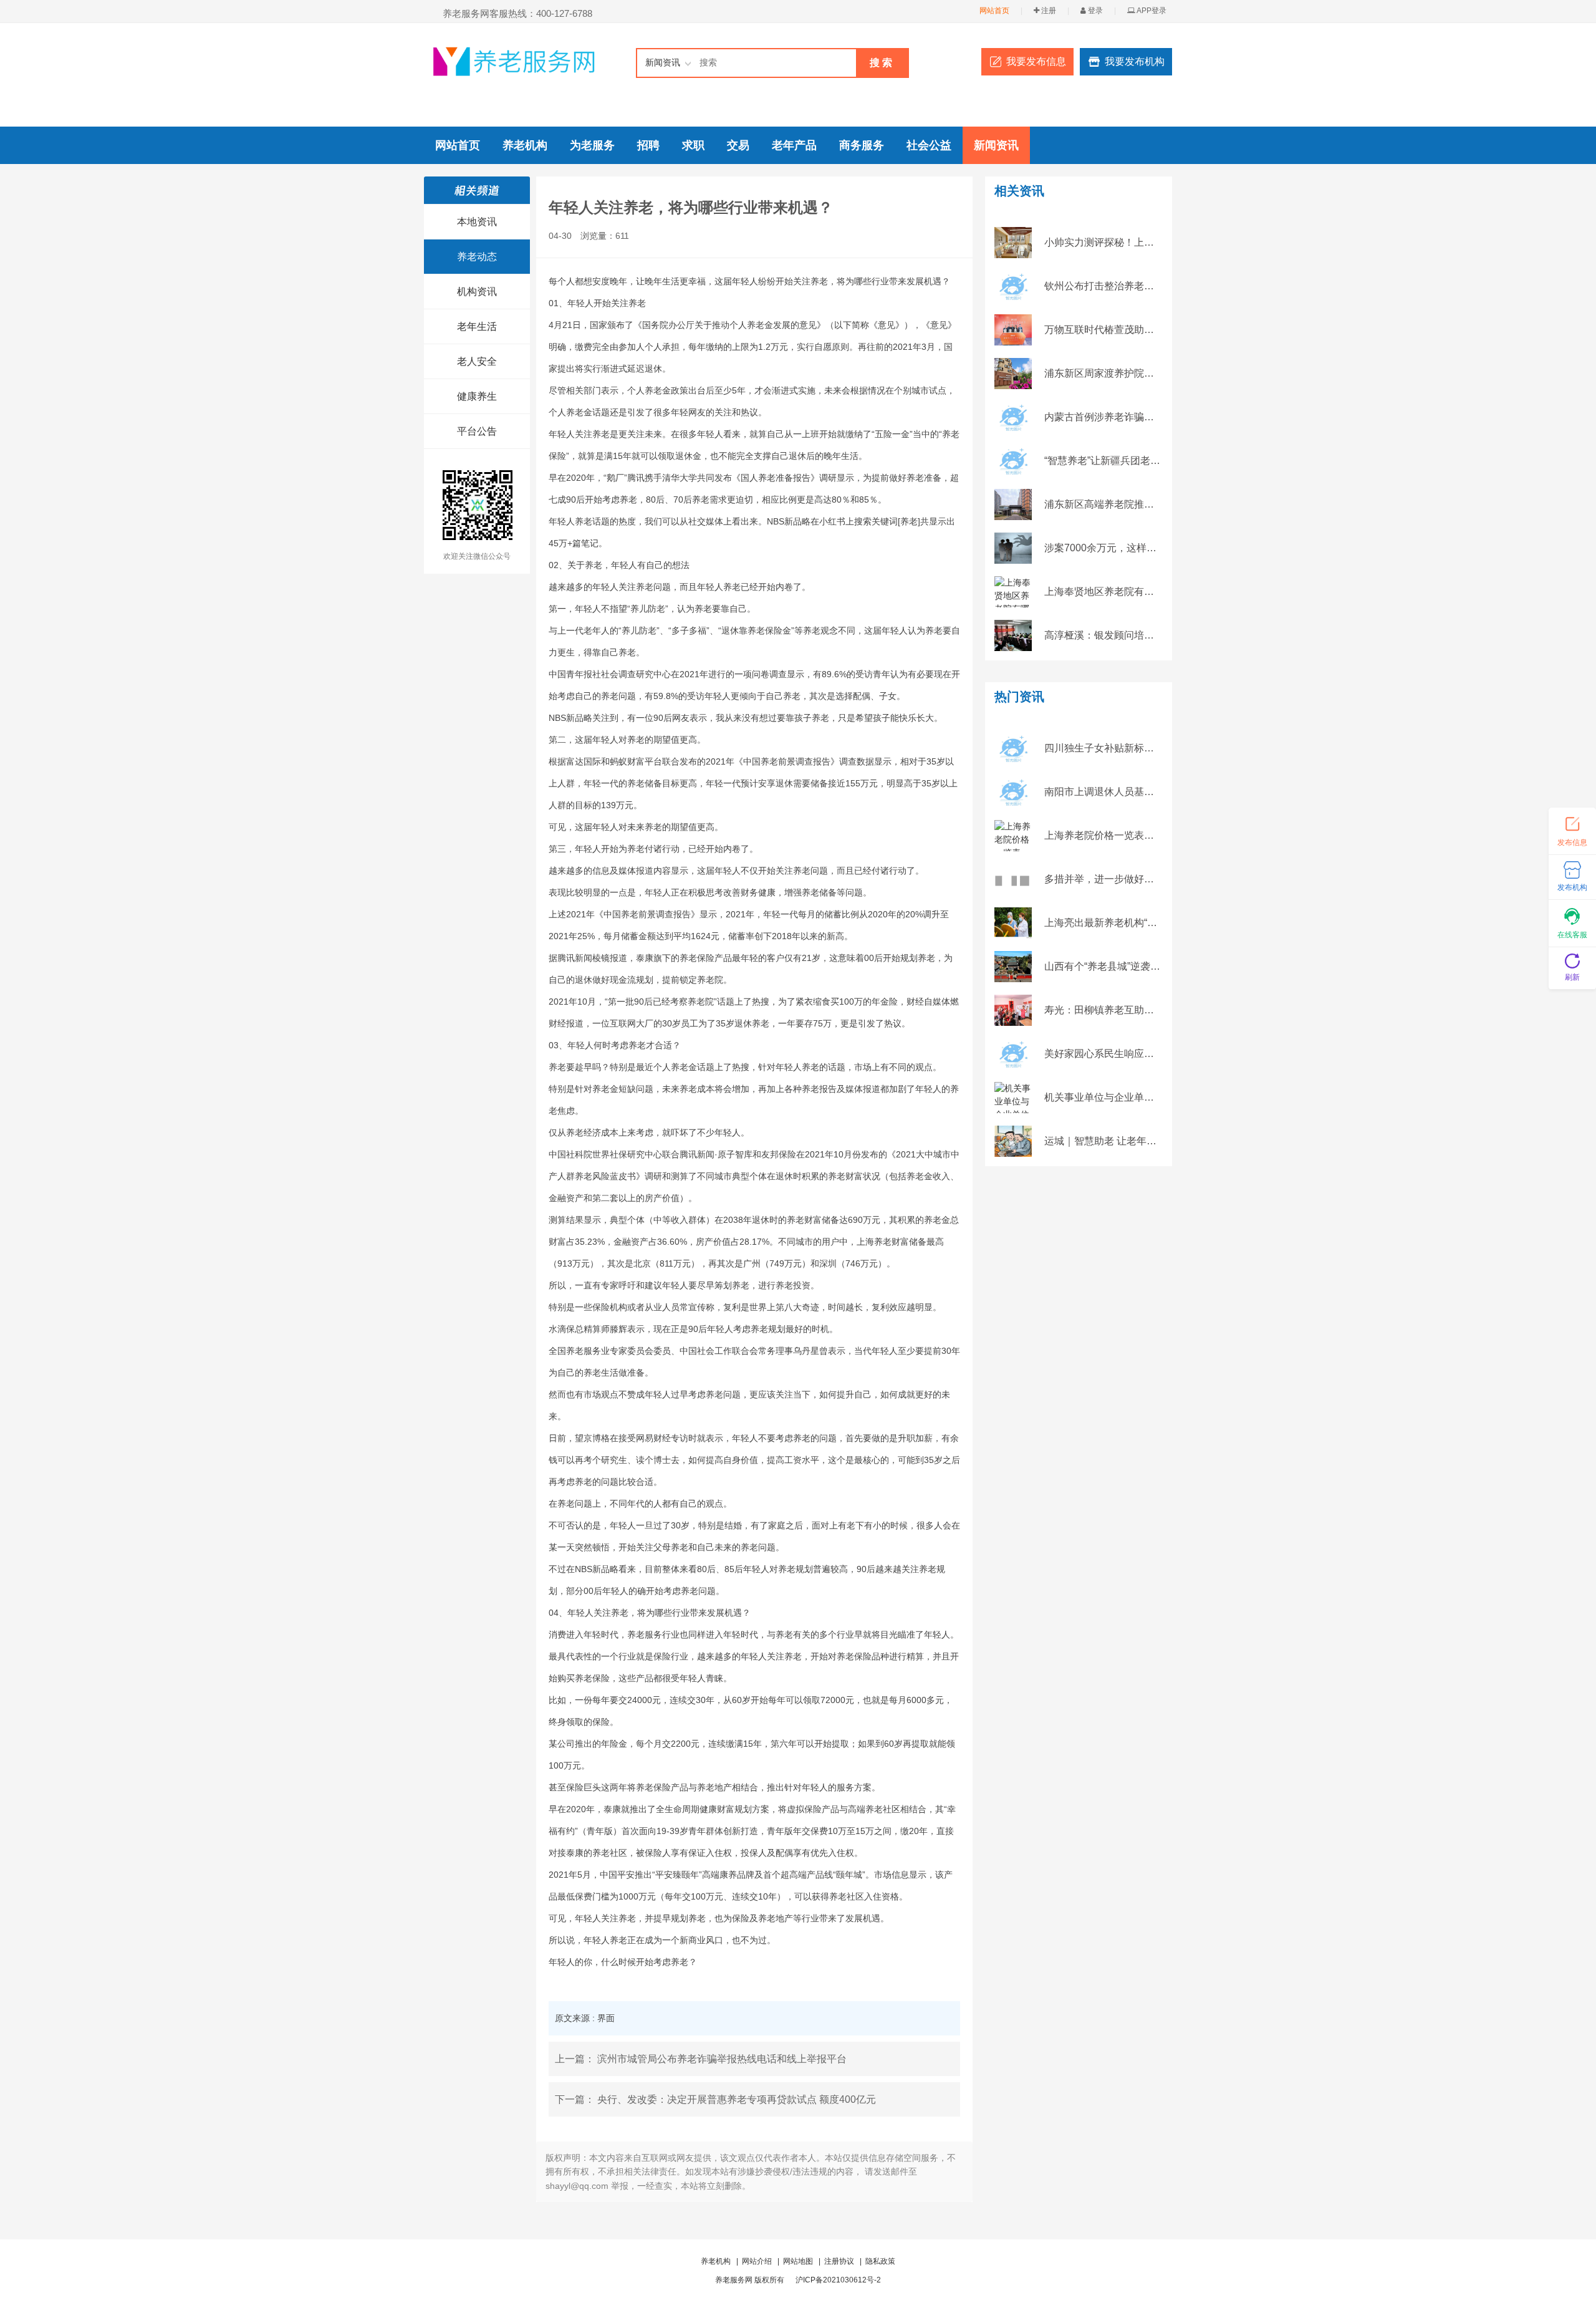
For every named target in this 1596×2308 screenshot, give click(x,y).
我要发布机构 (1135, 61)
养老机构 (525, 145)
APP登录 (1151, 11)
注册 (1048, 11)
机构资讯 (477, 292)
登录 (1094, 11)
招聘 (648, 145)
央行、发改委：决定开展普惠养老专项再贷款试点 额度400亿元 (737, 2099)
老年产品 (794, 145)
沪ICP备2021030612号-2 (838, 2280)
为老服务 (592, 145)
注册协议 (839, 2261)
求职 (693, 145)
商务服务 (862, 145)
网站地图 (798, 2261)
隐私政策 (880, 2261)
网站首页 (994, 11)
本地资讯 (477, 222)
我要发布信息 (1036, 61)
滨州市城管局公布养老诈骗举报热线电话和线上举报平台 (722, 2059)
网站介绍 (757, 2261)
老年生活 (477, 326)
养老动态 (477, 257)
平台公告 (477, 431)
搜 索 (881, 63)
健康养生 (477, 396)
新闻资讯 (996, 145)
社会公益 (929, 145)
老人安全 (477, 361)
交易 (738, 145)
